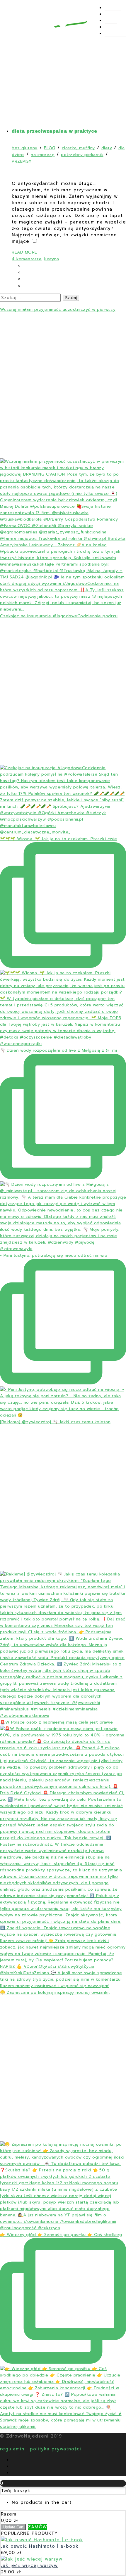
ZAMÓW (38, 2527)
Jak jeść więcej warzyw (29, 2565)
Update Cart (13, 2527)
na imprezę (43, 155)
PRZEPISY (115, 14)
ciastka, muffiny (78, 148)
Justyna (51, 259)
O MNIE (113, 8)
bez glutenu (25, 148)
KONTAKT (115, 34)
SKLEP (111, 27)
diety (107, 148)
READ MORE (24, 252)
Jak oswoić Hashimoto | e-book (40, 2546)
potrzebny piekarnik (82, 155)
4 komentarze (27, 259)
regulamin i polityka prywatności (41, 2449)
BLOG (111, 21)
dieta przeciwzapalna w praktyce (55, 131)
